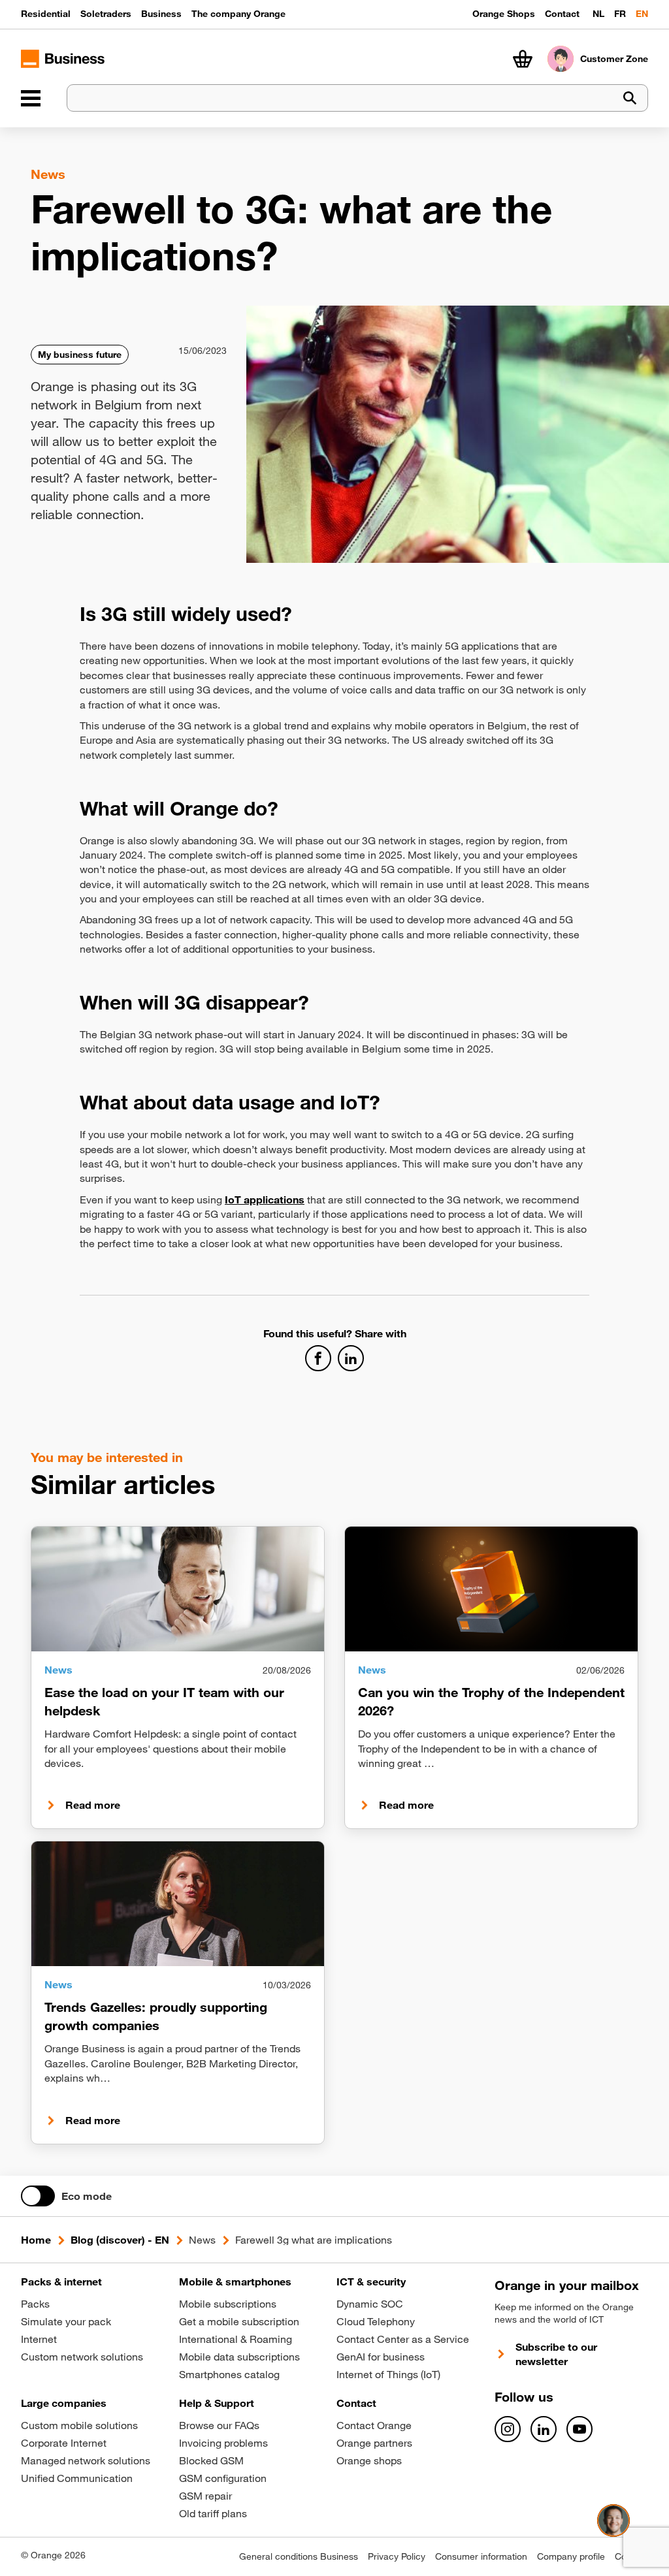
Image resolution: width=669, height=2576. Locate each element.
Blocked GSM (211, 2460)
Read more (93, 1805)
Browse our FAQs (219, 2425)
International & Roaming (236, 2339)
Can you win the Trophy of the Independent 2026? (491, 1701)
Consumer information (481, 2556)
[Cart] (523, 59)
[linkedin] (544, 2429)
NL (598, 14)
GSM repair (205, 2496)
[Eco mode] (38, 2196)
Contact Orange (374, 2425)
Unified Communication (77, 2478)
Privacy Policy (397, 2556)
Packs (35, 2304)
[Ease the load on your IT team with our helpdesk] (178, 1589)
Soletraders (106, 14)
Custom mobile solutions (79, 2425)
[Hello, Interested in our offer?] (613, 2520)
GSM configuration (223, 2478)
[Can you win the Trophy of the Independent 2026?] (491, 1589)
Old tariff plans (213, 2513)
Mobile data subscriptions (239, 2357)
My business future (80, 355)
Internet (39, 2339)
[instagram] (508, 2429)
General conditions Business (299, 2556)
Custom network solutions (82, 2357)
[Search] (630, 98)
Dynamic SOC (370, 2304)
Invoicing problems (223, 2443)
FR (620, 14)
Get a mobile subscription (239, 2321)
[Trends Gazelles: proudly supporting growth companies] (178, 1903)
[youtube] (579, 2429)
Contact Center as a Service (403, 2339)
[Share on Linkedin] (351, 1358)
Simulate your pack (66, 2321)
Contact (562, 14)
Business (161, 14)
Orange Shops (504, 14)
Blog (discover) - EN (120, 2240)
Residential (46, 14)
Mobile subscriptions (228, 2304)
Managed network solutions (86, 2460)
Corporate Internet (64, 2443)
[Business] (31, 98)
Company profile (571, 2556)
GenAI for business (381, 2357)
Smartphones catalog (229, 2374)
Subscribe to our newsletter (556, 2354)
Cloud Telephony (376, 2321)
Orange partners (374, 2443)
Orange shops (369, 2460)
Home (36, 2240)
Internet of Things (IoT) (388, 2374)
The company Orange (238, 14)
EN (642, 14)
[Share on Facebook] (318, 1358)
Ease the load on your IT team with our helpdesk (164, 1701)
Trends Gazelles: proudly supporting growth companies (156, 2016)
